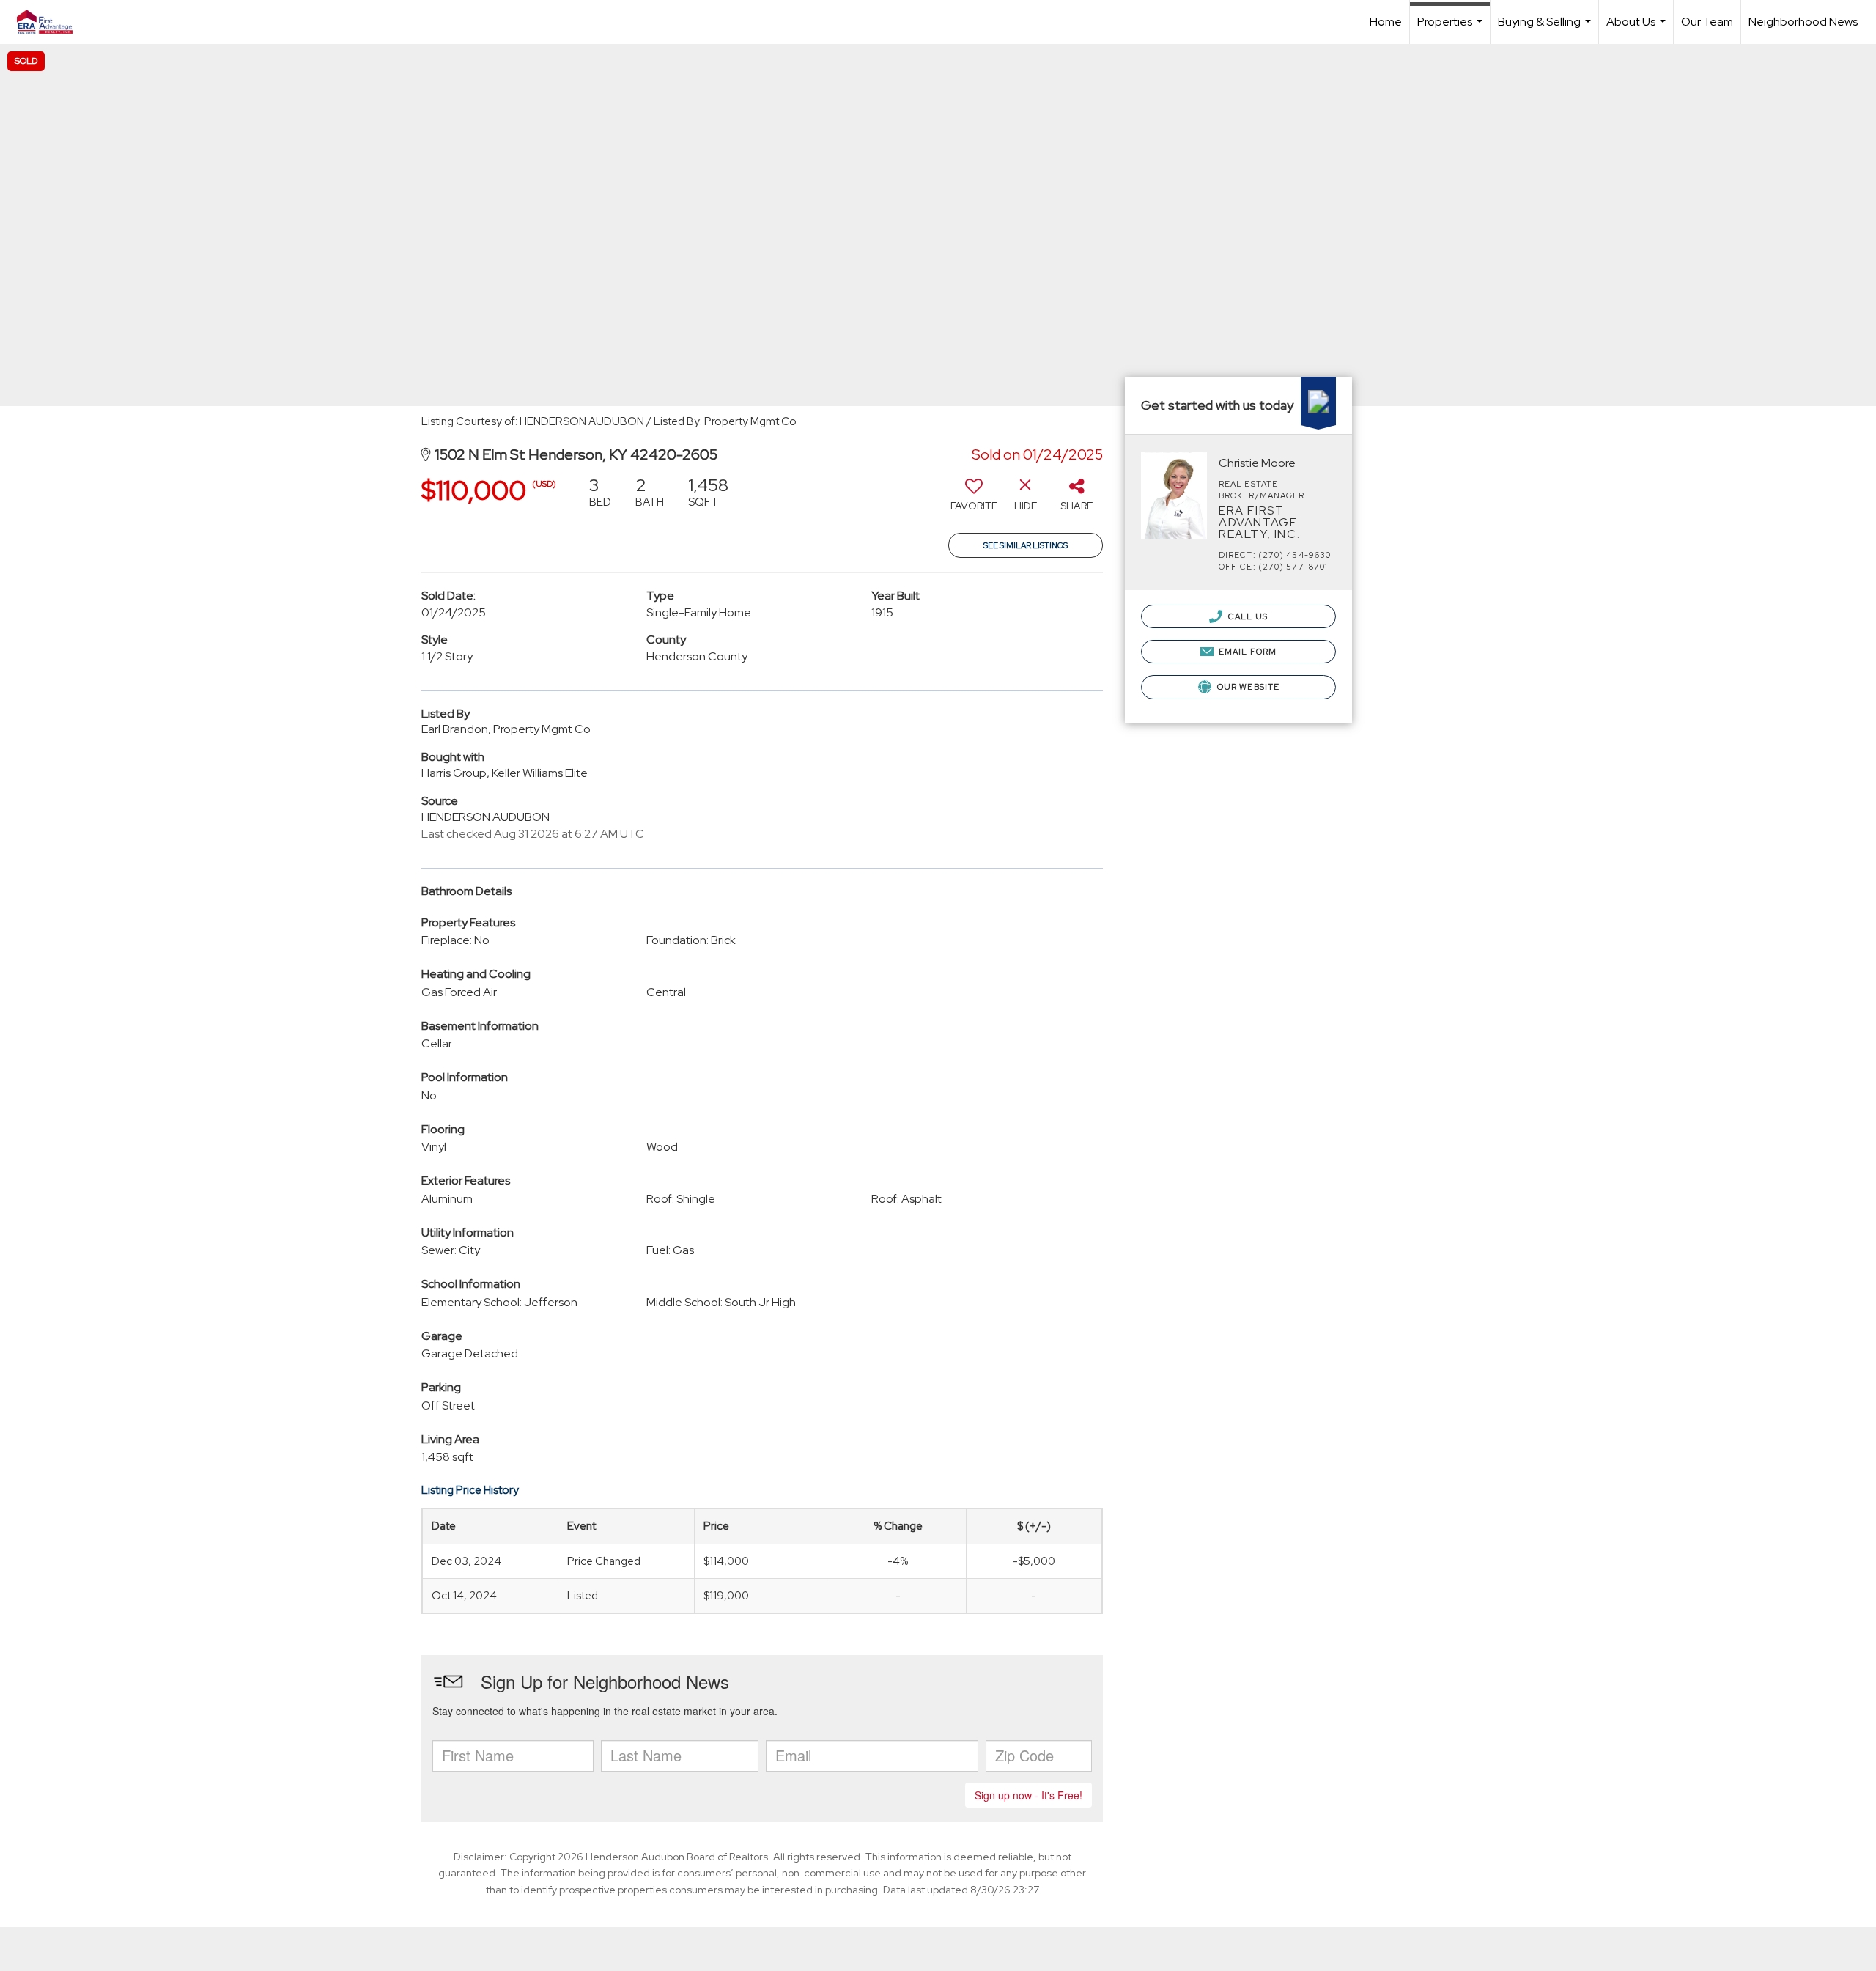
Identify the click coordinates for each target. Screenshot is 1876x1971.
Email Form (1247, 652)
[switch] (974, 499)
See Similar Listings (1026, 545)
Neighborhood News (1803, 22)
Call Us (1247, 616)
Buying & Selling (1546, 29)
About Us (1638, 29)
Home (1386, 22)
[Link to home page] (52, 22)
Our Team (1707, 22)
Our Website (1247, 687)
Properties (1452, 29)
